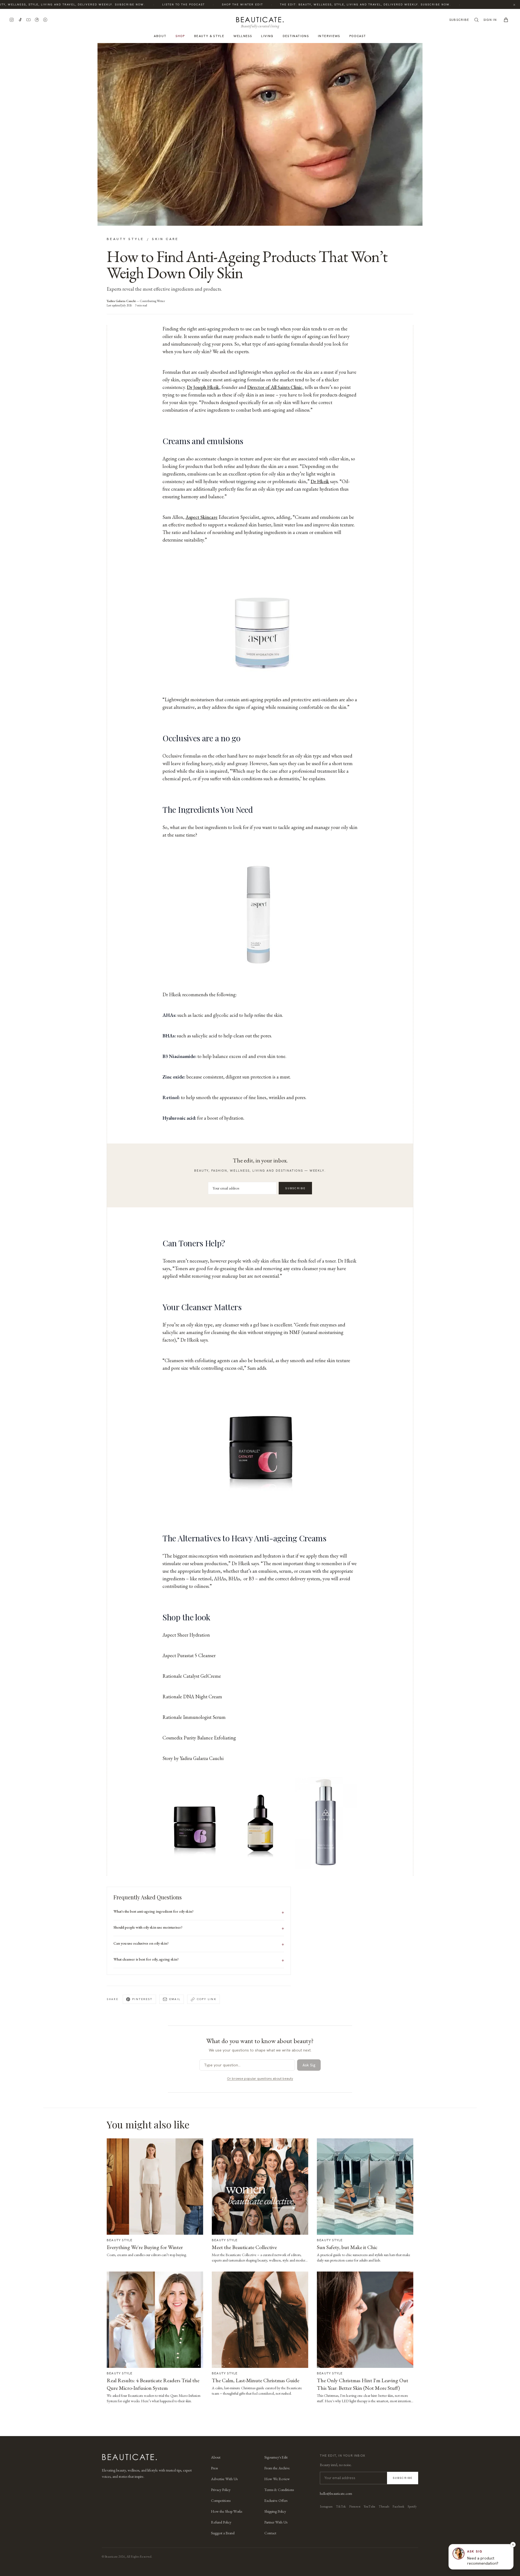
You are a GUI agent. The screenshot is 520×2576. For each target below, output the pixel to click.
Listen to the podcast (150, 4)
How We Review (277, 2479)
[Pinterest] (37, 20)
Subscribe (459, 20)
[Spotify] (45, 20)
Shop (180, 36)
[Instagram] (12, 20)
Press (214, 2468)
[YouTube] (28, 20)
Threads (384, 2506)
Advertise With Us (224, 2479)
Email (175, 1999)
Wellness (243, 36)
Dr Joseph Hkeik (203, 387)
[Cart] (506, 20)
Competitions (221, 2500)
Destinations (296, 36)
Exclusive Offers (276, 2500)
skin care (165, 239)
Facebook (398, 2506)
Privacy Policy (221, 2490)
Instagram (326, 2506)
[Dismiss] (513, 2545)
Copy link (207, 1999)
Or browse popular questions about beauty (260, 2079)
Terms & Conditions (279, 2490)
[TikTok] (20, 20)
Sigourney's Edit (276, 2457)
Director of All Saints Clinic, (275, 387)
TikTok (341, 2506)
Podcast (358, 36)
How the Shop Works (227, 2511)
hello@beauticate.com (336, 2493)
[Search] (476, 20)
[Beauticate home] (260, 19)
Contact (270, 2533)
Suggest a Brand (223, 2533)
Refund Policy (221, 2522)
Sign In (490, 20)
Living (267, 36)
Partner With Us (276, 2522)
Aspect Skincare (201, 517)
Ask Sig (309, 2065)
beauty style (125, 239)
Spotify (412, 2506)
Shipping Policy (275, 2511)
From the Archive (277, 2468)
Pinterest (142, 1999)
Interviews (329, 36)
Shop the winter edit (209, 4)
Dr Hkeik (320, 481)
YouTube (370, 2506)
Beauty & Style (209, 36)
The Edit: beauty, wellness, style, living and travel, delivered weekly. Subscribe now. (332, 4)
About (160, 36)
